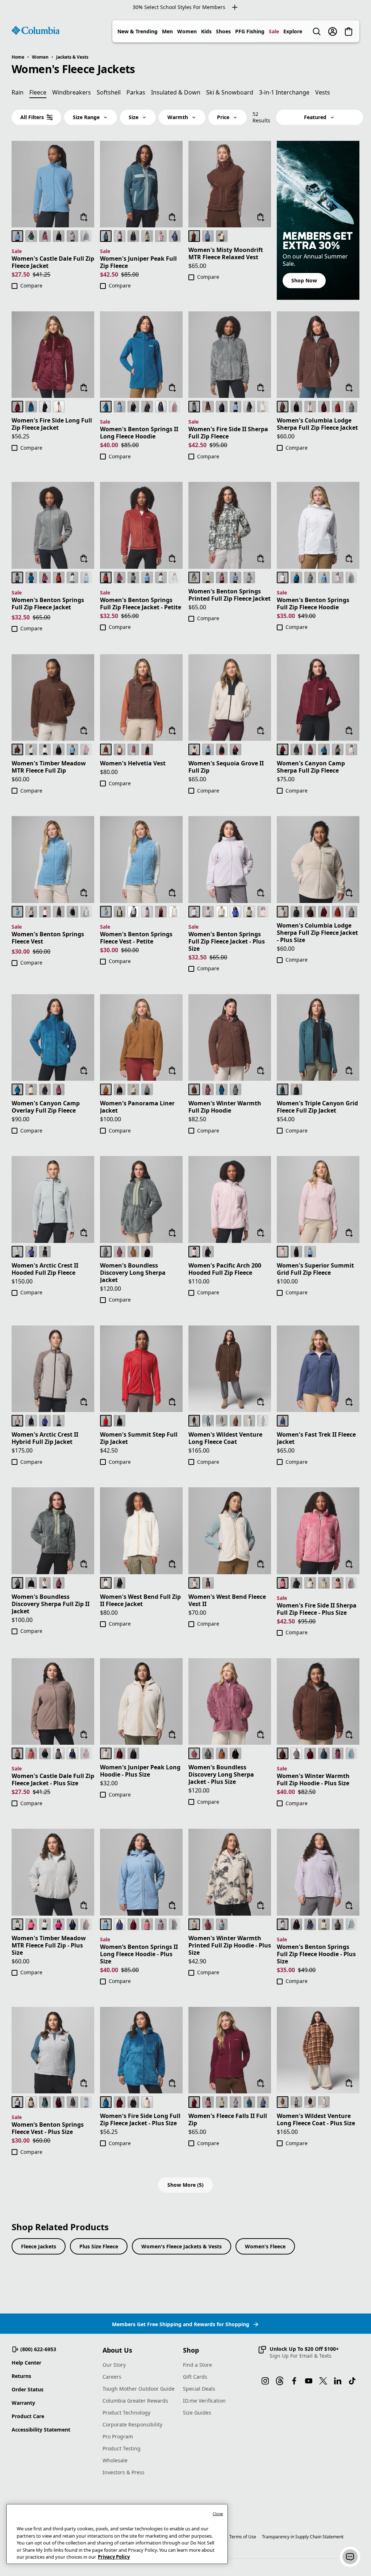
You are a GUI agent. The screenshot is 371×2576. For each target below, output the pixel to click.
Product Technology (126, 2413)
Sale (274, 31)
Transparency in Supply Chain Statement (303, 2537)
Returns (21, 2376)
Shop (191, 2350)
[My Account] (333, 31)
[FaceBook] (294, 2381)
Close (218, 2514)
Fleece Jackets (39, 2246)
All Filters (32, 117)
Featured (315, 117)
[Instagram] (265, 2381)
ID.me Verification (204, 2401)
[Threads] (280, 2381)
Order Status (28, 2389)
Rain (18, 92)
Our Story (114, 2365)
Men (167, 31)
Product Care (28, 2416)
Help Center (26, 2363)
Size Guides (197, 2413)
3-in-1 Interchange (284, 92)
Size (134, 117)
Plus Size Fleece (99, 2246)
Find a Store (197, 2365)
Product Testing (122, 2448)
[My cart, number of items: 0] (349, 31)
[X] (323, 2381)
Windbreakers (72, 92)
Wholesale (115, 2460)
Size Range (86, 117)
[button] (298, 2352)
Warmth (178, 117)
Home (18, 57)
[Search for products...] (317, 31)
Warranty (23, 2403)
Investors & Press (124, 2472)
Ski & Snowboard (230, 92)
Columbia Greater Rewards (135, 2401)
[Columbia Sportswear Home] (36, 30)
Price (223, 117)
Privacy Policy (114, 2557)
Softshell (109, 92)
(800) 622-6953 (38, 2349)
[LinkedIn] (338, 2381)
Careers (112, 2377)
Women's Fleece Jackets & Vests (182, 2246)
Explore (293, 31)
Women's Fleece (265, 2246)
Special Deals (199, 2389)
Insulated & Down (176, 92)
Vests (323, 92)
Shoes (223, 31)
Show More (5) (185, 2185)
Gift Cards (195, 2377)
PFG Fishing (250, 31)
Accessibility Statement (41, 2430)
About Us (117, 2350)
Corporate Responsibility (132, 2424)
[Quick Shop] (84, 217)
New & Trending (137, 31)
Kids (206, 31)
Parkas (136, 92)
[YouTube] (309, 2381)
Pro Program (118, 2436)
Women (187, 31)
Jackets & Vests (72, 57)
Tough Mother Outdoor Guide (139, 2389)
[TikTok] (352, 2381)
